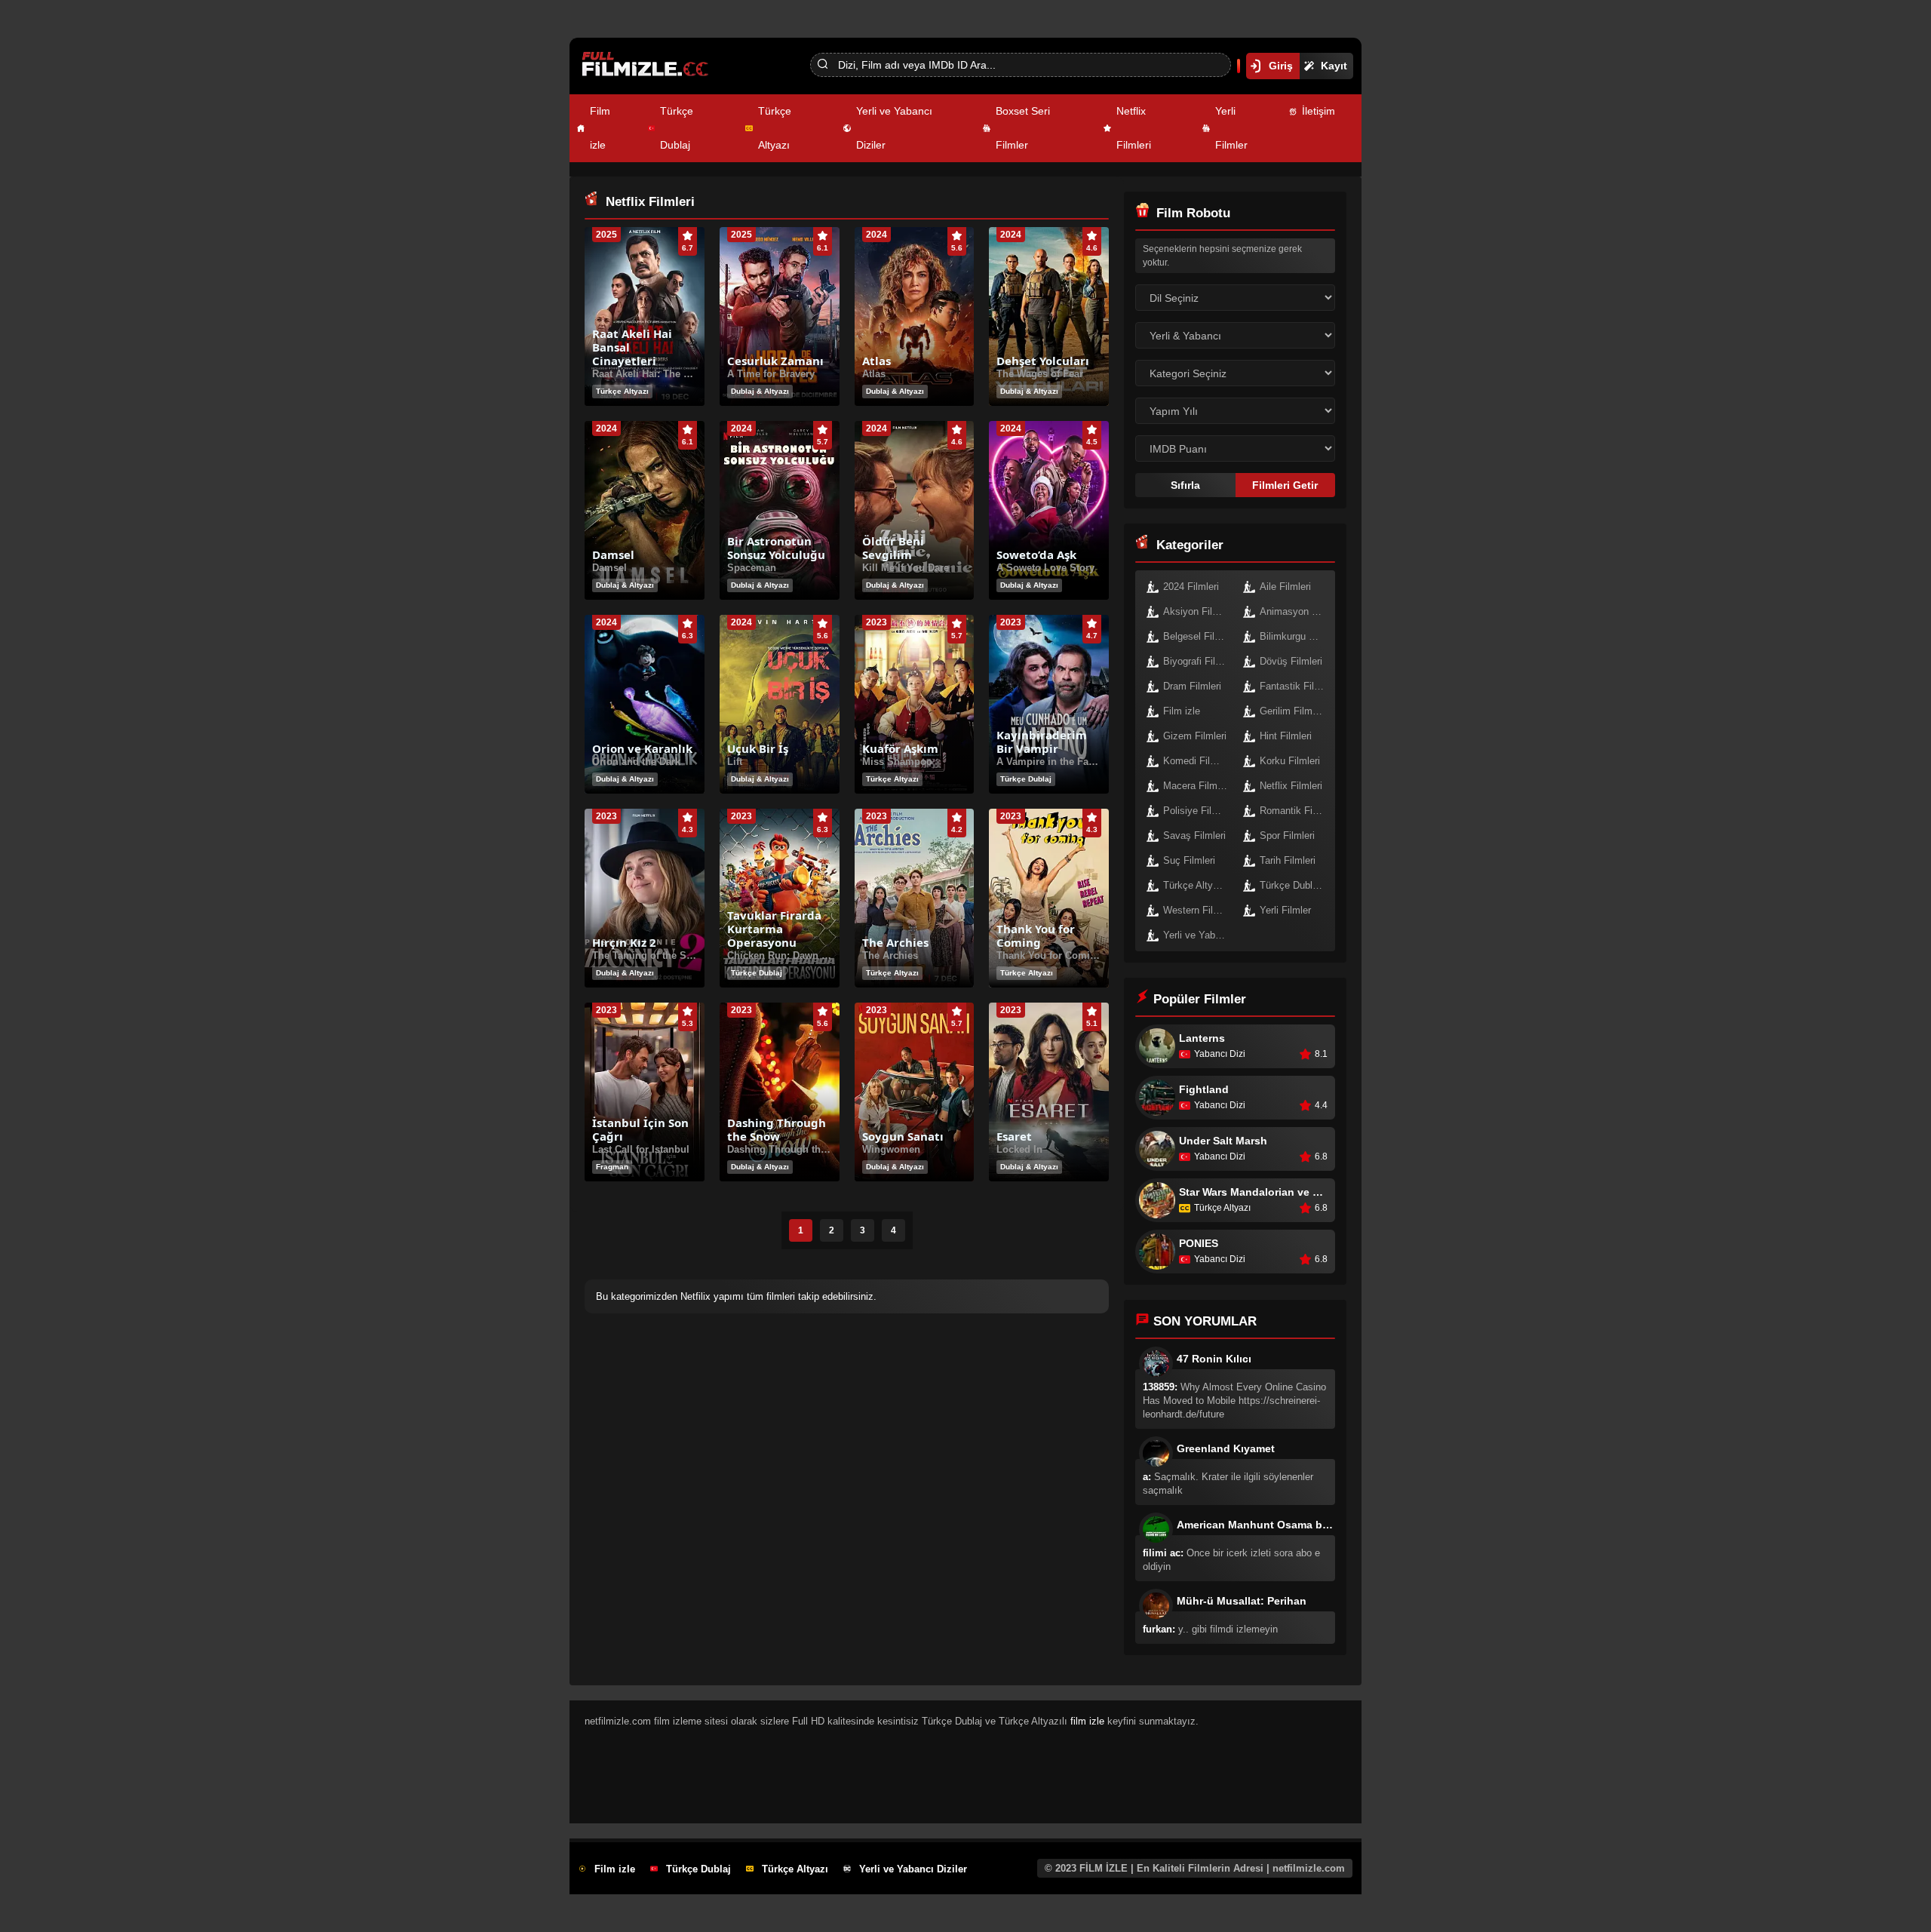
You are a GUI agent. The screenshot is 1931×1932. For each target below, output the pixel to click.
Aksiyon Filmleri (1198, 611)
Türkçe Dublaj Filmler (1296, 885)
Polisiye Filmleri (1198, 811)
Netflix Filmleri (1134, 128)
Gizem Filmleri (1195, 736)
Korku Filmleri (1290, 761)
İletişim (1319, 111)
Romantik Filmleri (1296, 811)
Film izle (600, 128)
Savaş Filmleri (1194, 835)
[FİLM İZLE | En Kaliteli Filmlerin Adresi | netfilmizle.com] (661, 66)
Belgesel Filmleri (1199, 636)
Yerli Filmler (1231, 128)
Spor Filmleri (1287, 835)
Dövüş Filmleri (1291, 661)
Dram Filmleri (1192, 686)
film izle (1087, 1721)
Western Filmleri (1199, 910)
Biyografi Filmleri (1199, 661)
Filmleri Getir (1285, 485)
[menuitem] (612, 128)
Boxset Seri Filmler (1023, 128)
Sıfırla (1185, 485)
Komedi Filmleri (1197, 761)
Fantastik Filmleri (1296, 686)
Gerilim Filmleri (1292, 711)
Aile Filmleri (1285, 587)
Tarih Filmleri (1288, 860)
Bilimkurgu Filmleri (1296, 636)
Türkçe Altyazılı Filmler (1199, 885)
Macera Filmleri (1197, 786)
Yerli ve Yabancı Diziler (894, 128)
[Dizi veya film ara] (822, 65)
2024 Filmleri (1191, 587)
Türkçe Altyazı (775, 128)
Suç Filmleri (1189, 860)
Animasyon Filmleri (1296, 611)
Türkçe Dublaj (677, 128)
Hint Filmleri (1286, 736)
